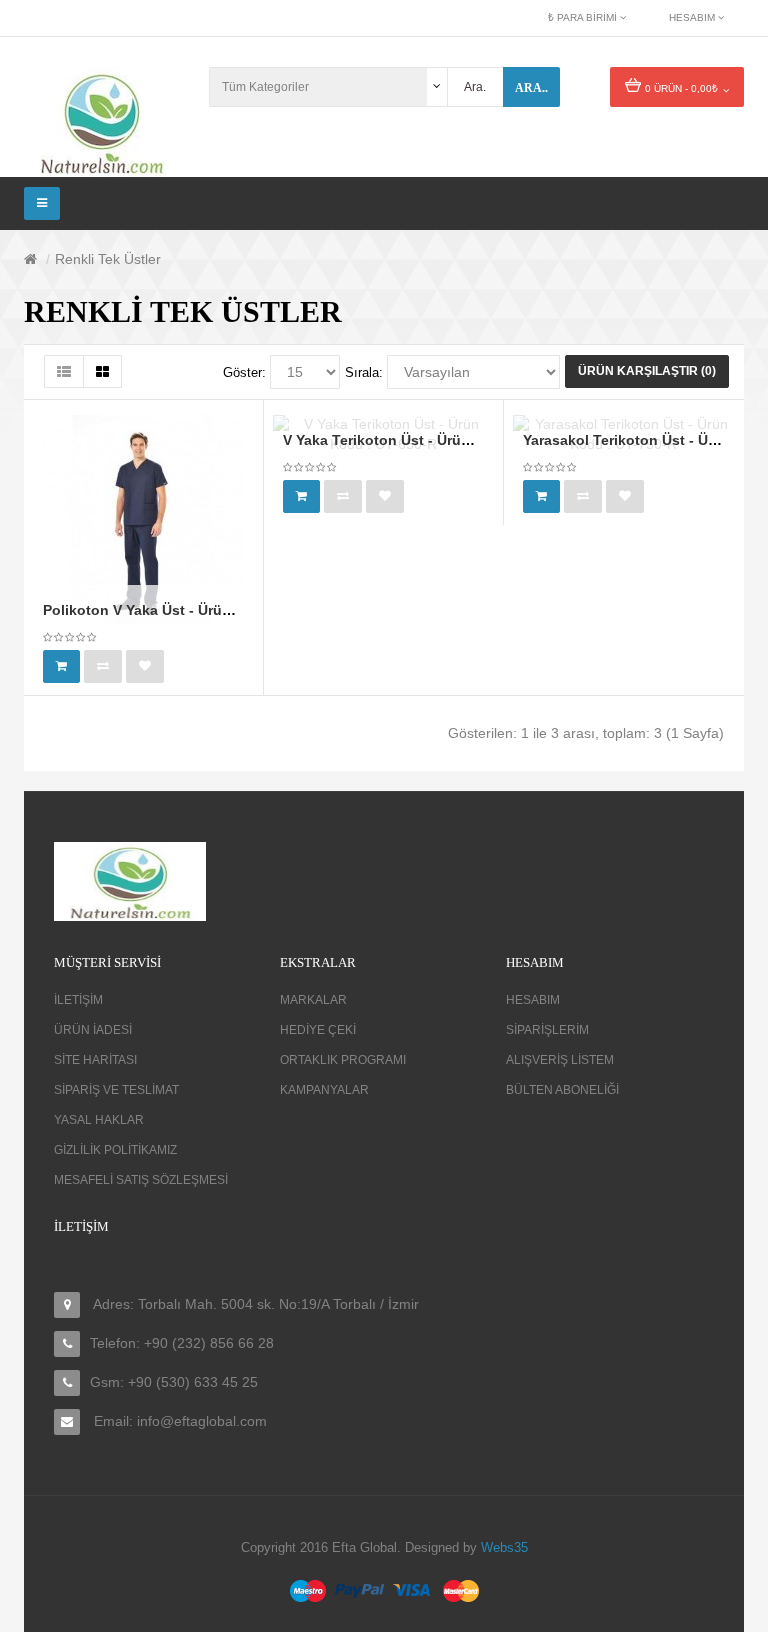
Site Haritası (95, 1060)
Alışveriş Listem (560, 1060)
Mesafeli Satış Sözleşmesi (141, 1180)
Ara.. (531, 88)
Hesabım (533, 1000)
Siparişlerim (547, 1030)
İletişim (78, 1000)
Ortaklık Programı (343, 1060)
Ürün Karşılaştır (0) (647, 371)
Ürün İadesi (93, 1030)
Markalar (313, 1000)
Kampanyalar (324, 1090)
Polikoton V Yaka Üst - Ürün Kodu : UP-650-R (195, 610)
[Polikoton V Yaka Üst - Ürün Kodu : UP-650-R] (143, 519)
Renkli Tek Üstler (108, 259)
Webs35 (504, 1547)
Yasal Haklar (99, 1120)
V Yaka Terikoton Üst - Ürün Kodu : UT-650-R (434, 440)
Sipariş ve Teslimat (116, 1090)
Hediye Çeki (318, 1030)
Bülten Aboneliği (562, 1090)
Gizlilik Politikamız (115, 1150)
